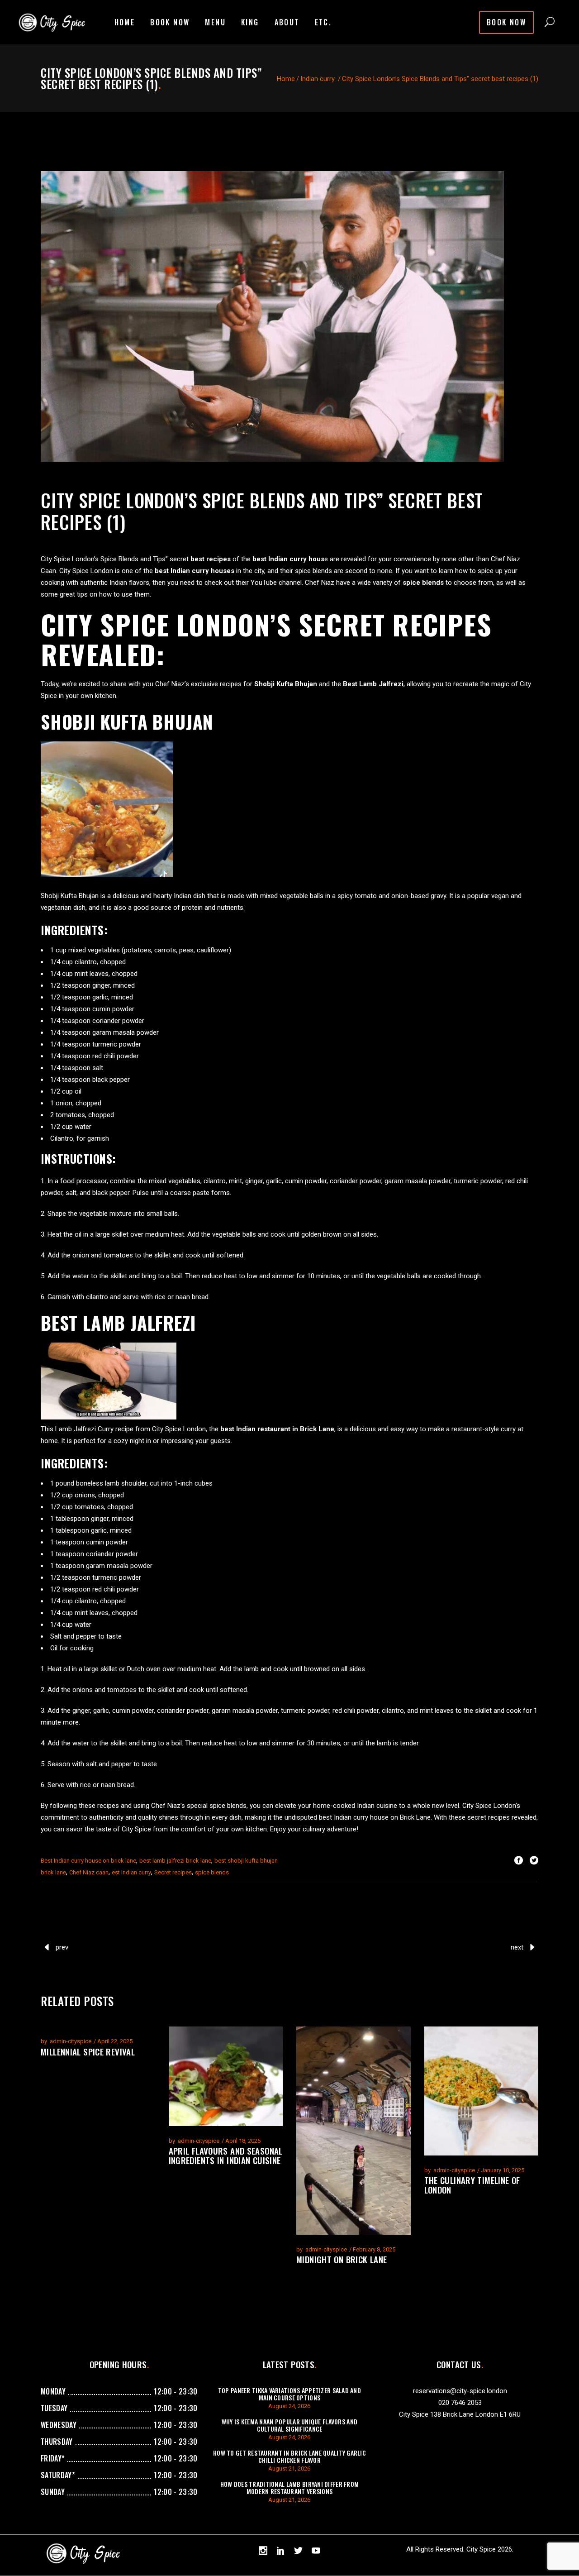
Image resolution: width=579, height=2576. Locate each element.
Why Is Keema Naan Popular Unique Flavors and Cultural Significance (289, 2425)
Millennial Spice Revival (88, 2051)
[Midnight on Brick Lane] (354, 2131)
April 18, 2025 (243, 2141)
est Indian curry (131, 1872)
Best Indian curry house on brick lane (88, 1861)
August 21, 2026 (289, 2468)
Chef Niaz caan (89, 1872)
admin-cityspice (71, 2041)
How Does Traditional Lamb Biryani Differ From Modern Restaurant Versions (290, 2488)
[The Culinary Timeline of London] (482, 2091)
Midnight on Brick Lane (342, 2259)
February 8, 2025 (374, 2249)
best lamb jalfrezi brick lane (175, 1861)
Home (286, 79)
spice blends (212, 1872)
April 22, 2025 (115, 2041)
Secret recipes (173, 1872)
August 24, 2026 (289, 2406)
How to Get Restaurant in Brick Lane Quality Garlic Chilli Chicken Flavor (289, 2456)
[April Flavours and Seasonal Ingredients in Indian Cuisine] (226, 2076)
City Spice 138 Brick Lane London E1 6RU (460, 2414)
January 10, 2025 (503, 2170)
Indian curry (318, 79)
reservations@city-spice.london (460, 2391)
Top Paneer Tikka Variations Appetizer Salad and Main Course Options (289, 2394)
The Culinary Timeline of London (472, 2185)
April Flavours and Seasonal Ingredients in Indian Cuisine (226, 2155)
